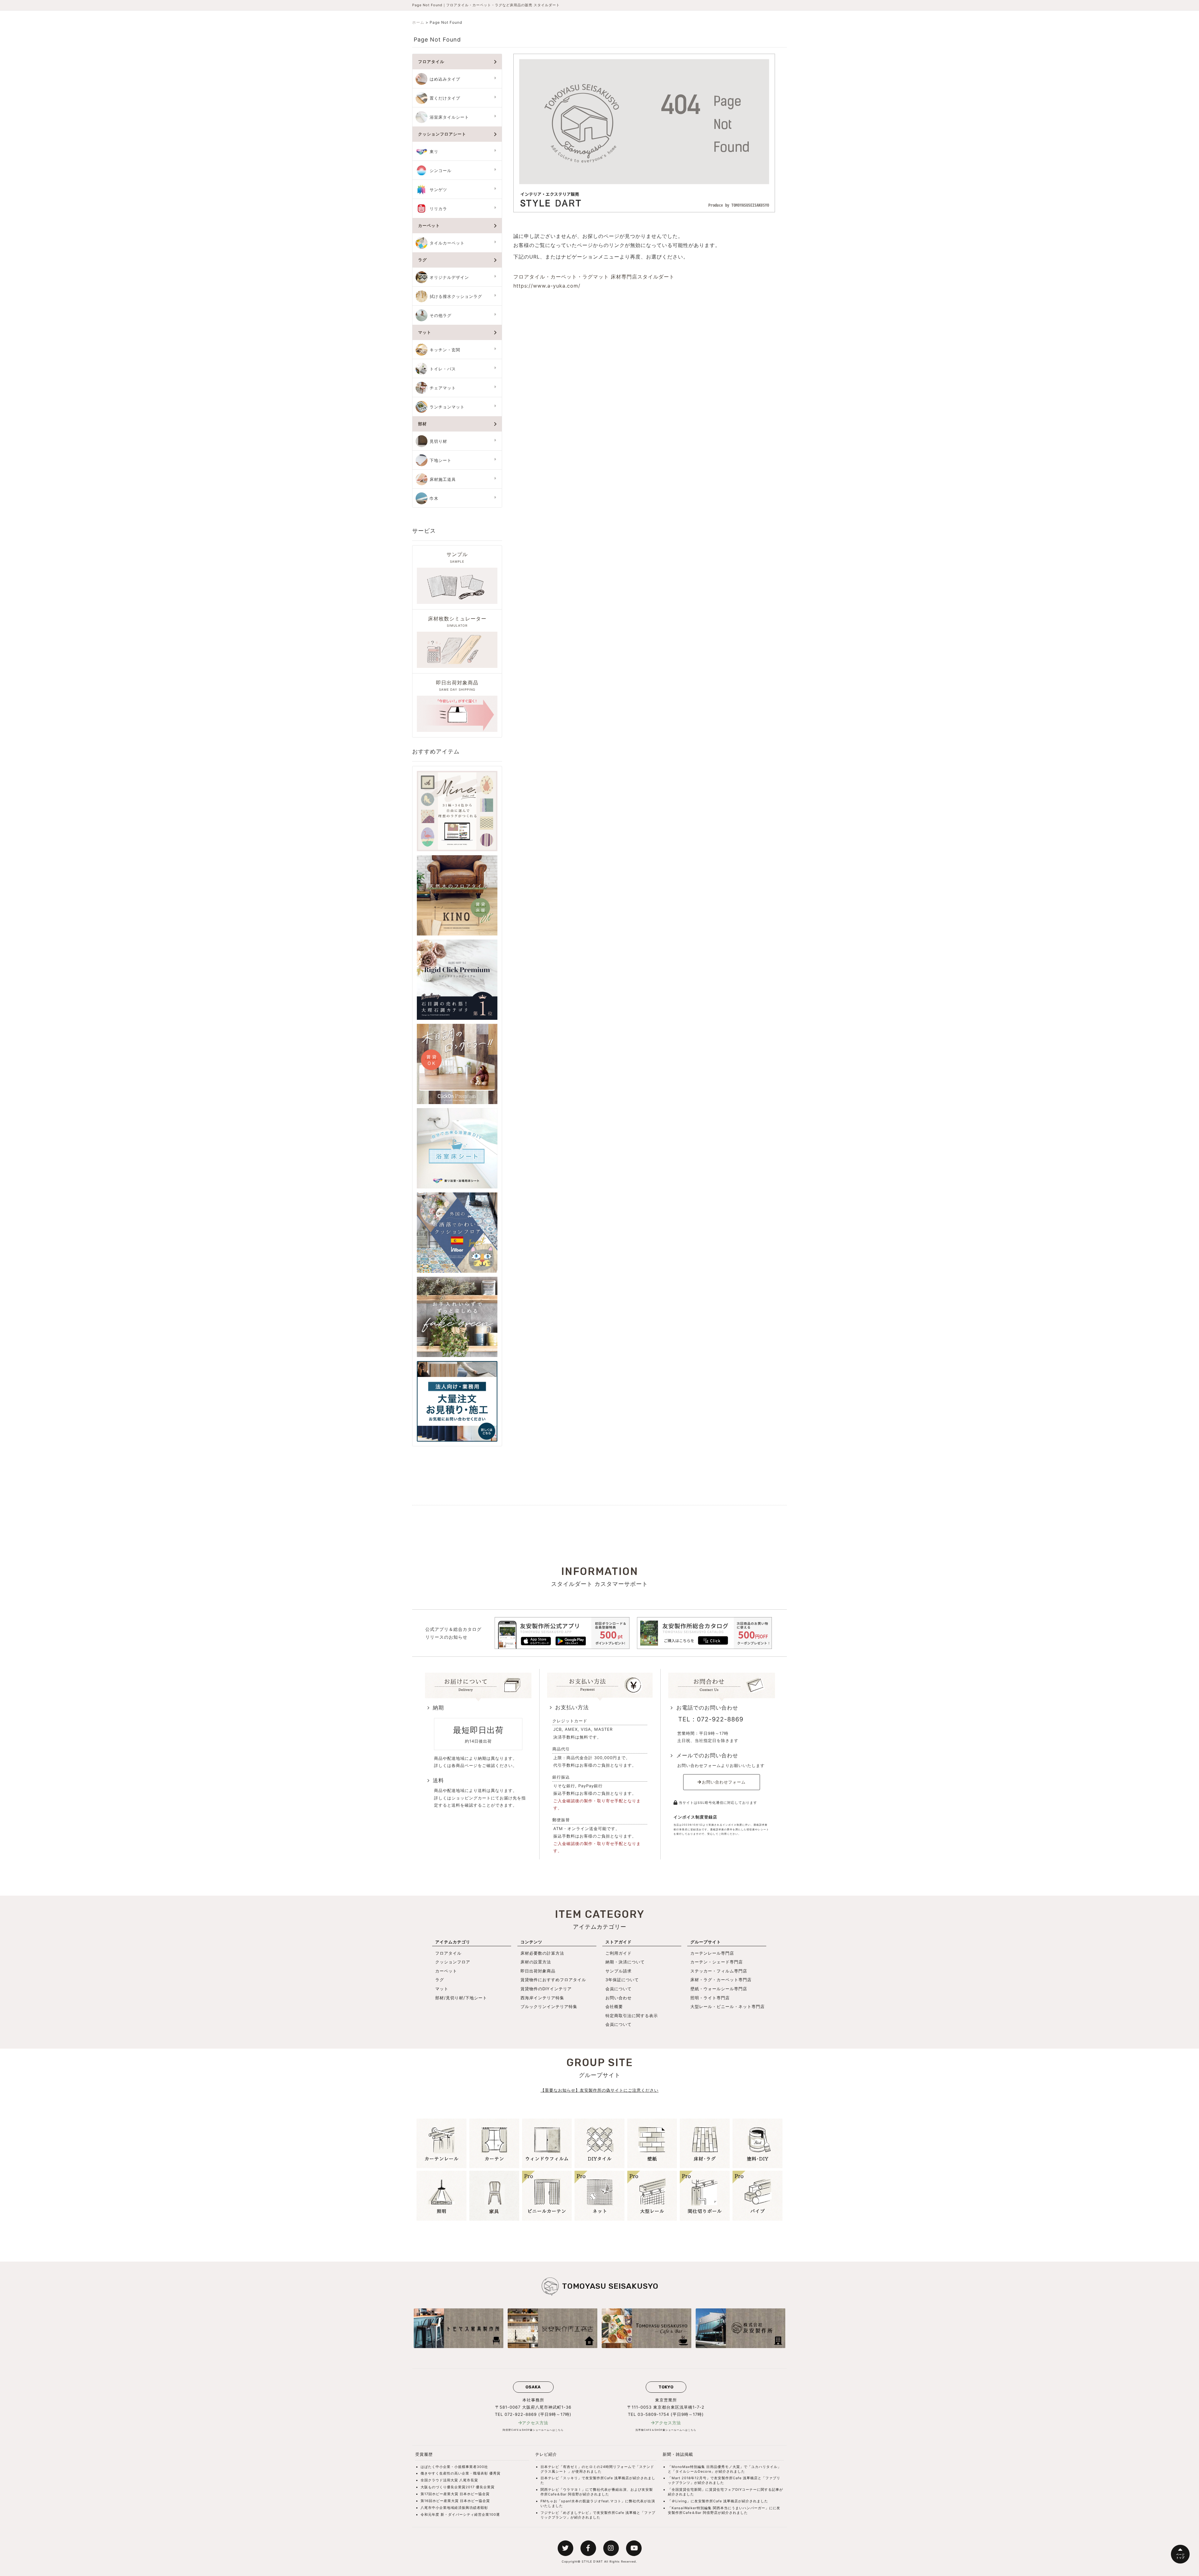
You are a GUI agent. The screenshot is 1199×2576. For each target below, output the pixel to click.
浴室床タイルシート (449, 117)
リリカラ (438, 209)
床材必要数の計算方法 (542, 1953)
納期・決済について (625, 1962)
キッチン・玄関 (445, 350)
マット (425, 332)
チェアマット (443, 388)
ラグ (422, 260)
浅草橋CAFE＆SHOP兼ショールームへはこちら (666, 2430)
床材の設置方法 (536, 1962)
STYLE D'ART (592, 2561)
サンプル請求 (619, 1971)
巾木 (434, 498)
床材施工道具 (443, 479)
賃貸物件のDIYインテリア (546, 1989)
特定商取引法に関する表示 (632, 2016)
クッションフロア (453, 1962)
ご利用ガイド (619, 1953)
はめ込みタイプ (445, 79)
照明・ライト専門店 (710, 1998)
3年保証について (622, 1980)
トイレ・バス (443, 369)
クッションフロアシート (442, 134)
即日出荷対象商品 (538, 1971)
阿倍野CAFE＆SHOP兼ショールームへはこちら (533, 2430)
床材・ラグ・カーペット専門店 (721, 1980)
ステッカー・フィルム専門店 (719, 1971)
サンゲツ (438, 190)
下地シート (441, 460)
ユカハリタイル (764, 2467)
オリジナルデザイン (449, 277)
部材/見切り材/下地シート (461, 1998)
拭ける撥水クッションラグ (456, 296)
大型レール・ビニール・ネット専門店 (728, 2006)
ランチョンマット (447, 407)
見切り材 (438, 441)
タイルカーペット (447, 243)
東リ (434, 152)
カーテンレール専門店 (712, 1953)
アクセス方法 (535, 2423)
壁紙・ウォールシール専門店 (719, 1989)
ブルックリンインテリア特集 (549, 2006)
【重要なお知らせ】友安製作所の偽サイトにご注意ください (599, 2090)
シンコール (441, 171)
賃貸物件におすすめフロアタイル (553, 1980)
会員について (619, 1989)
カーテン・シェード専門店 (717, 1962)
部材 (422, 424)
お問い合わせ (619, 1998)
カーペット (429, 226)
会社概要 (614, 2006)
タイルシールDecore (693, 2471)
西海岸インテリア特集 (542, 1998)
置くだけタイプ (445, 98)
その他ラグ (441, 316)
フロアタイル (431, 62)
